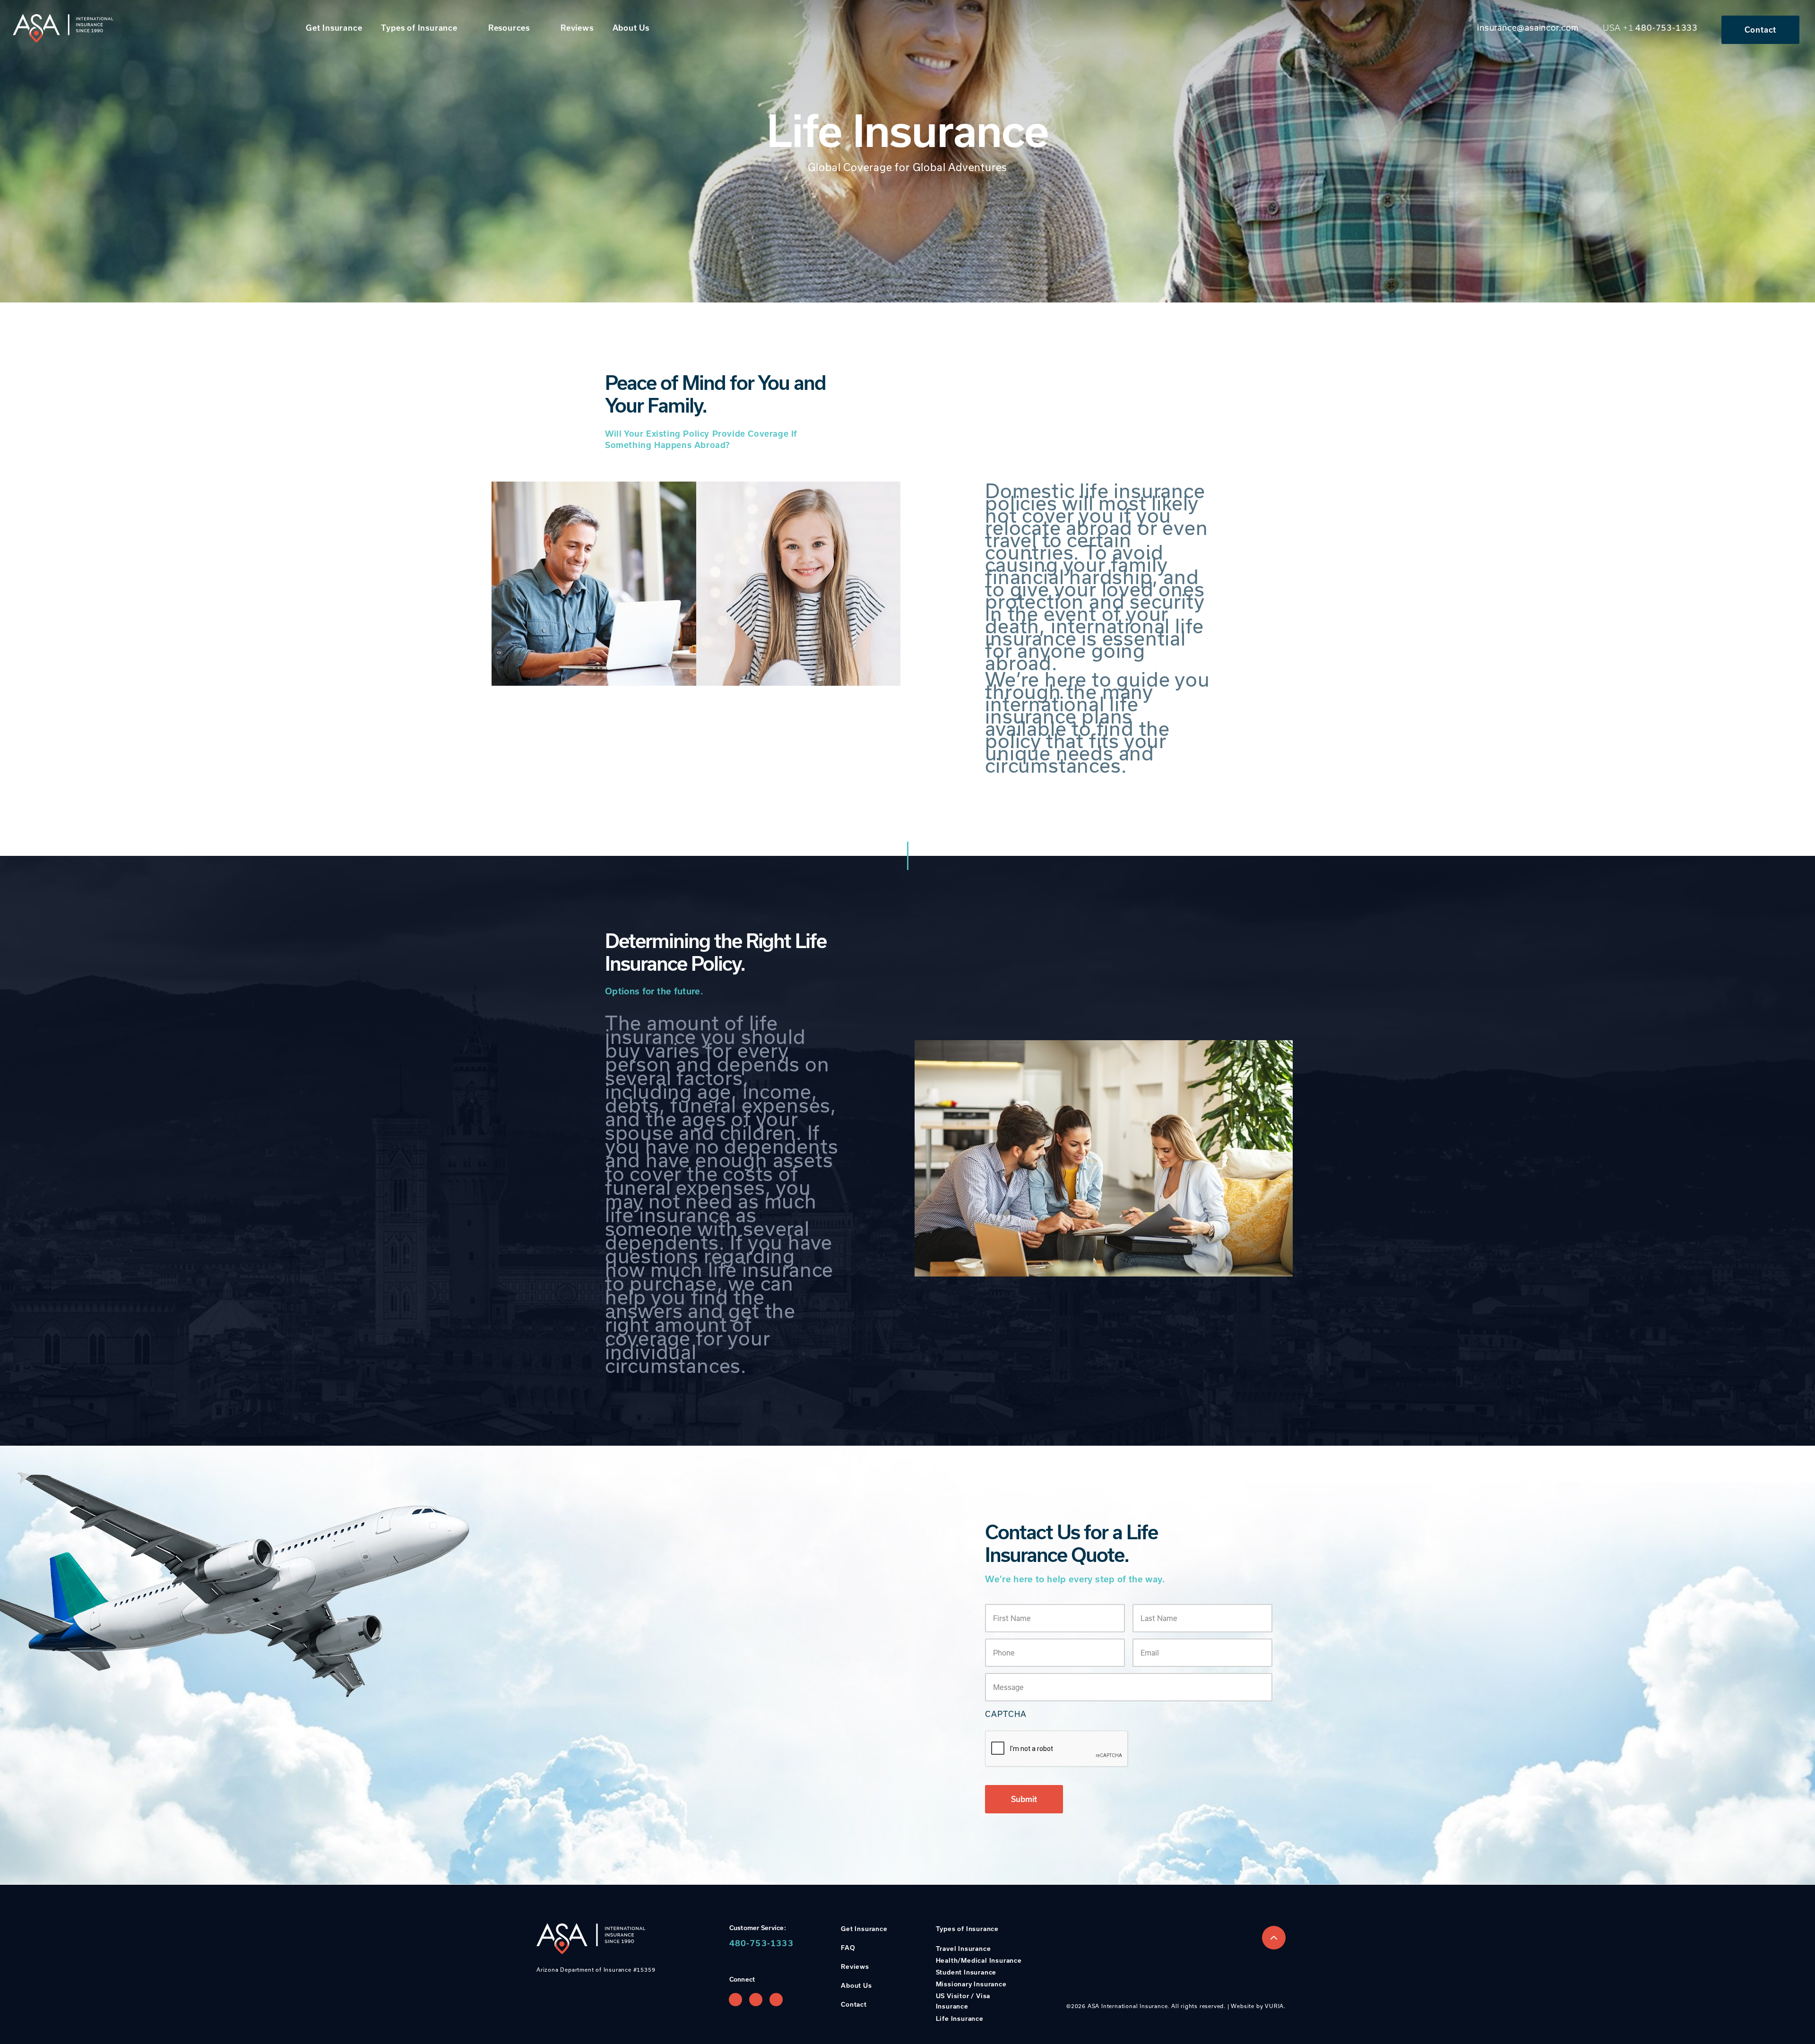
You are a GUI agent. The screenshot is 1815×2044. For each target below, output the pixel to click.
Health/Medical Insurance (979, 1960)
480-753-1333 (1667, 27)
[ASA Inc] (63, 28)
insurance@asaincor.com (1528, 27)
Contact (1761, 30)
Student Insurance (966, 1972)
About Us (631, 28)
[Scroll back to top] (1274, 1938)
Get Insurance (334, 28)
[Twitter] (776, 2000)
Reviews (577, 28)
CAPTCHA (1006, 1714)
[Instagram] (756, 2000)
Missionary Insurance (971, 1984)
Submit (1024, 1799)
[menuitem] (339, 28)
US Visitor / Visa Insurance (963, 2001)
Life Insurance (960, 2018)
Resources (509, 28)
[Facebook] (735, 2000)
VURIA (1274, 2006)
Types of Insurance (419, 28)
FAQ (848, 1948)
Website (1243, 2006)
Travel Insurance (964, 1949)
